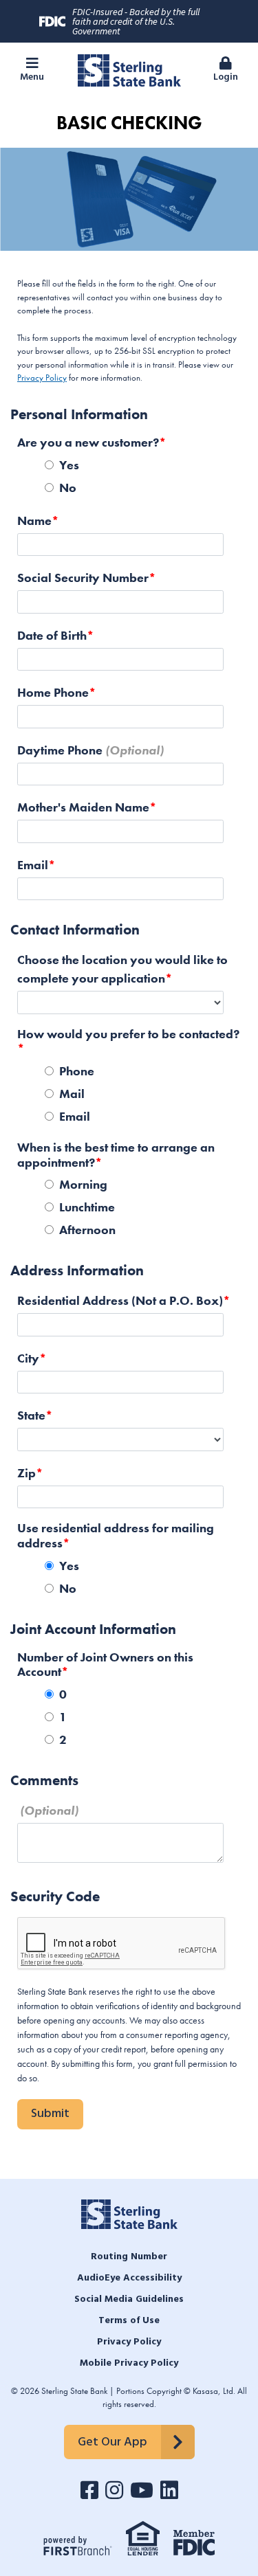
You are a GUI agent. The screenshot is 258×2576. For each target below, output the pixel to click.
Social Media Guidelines (129, 2299)
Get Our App (112, 2442)
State (31, 1415)
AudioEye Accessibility (129, 2278)
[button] (32, 70)
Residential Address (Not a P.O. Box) (120, 1300)
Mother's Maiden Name (83, 807)
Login (226, 77)
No (68, 488)
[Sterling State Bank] (129, 69)
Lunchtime (87, 1207)
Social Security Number (83, 578)
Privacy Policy (42, 378)
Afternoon (87, 1230)
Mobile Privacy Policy (129, 2363)
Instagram (114, 2490)
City (28, 1358)
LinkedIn (169, 2490)
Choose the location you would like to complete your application (122, 969)
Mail (72, 1094)
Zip (26, 1473)
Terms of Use (129, 2321)
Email (33, 865)
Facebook (89, 2490)
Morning (83, 1184)
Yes (69, 465)
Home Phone (53, 692)
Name (34, 520)
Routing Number (129, 2257)
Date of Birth (52, 635)
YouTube (142, 2490)
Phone (77, 1071)
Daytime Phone (60, 750)
